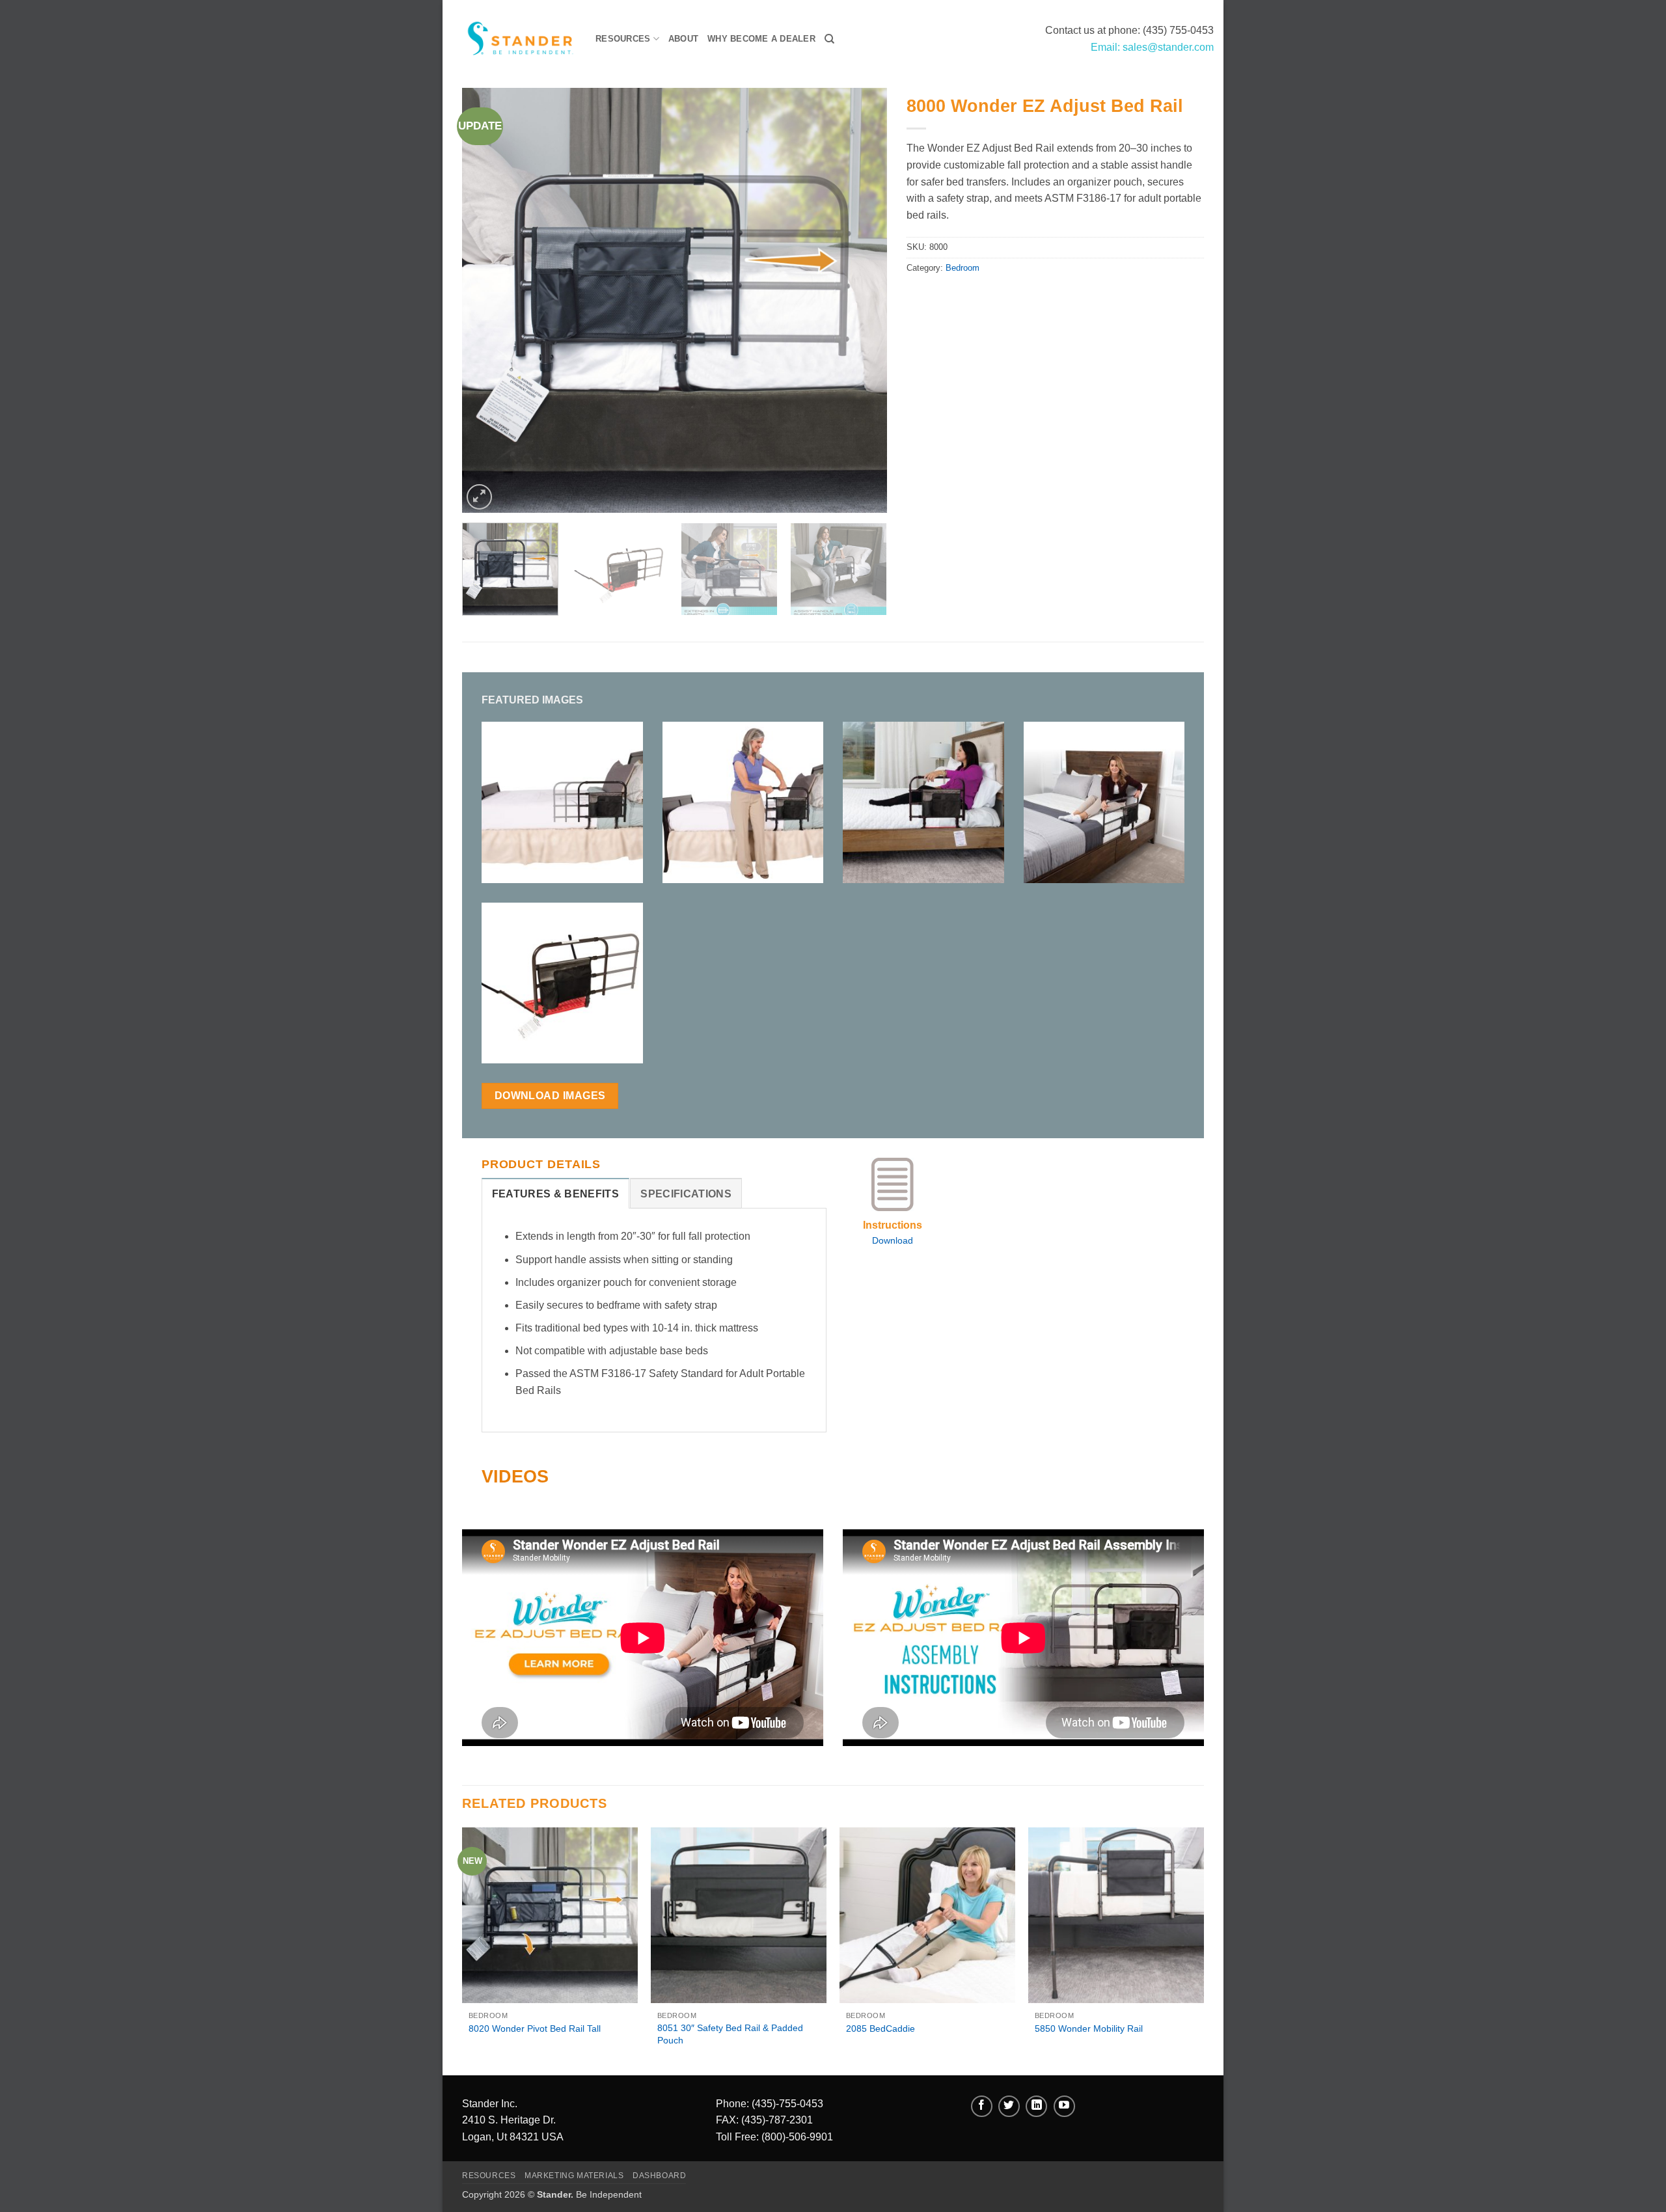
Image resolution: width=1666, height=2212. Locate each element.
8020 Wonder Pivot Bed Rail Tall (535, 2028)
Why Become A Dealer (761, 39)
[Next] (862, 300)
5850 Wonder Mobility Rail (1089, 2028)
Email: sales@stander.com (1152, 47)
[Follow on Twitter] (1009, 2106)
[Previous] (487, 300)
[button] (479, 497)
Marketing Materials (574, 2176)
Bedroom (963, 268)
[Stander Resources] (514, 39)
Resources (623, 39)
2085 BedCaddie (881, 2028)
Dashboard (660, 2176)
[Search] (829, 39)
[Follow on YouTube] (1064, 2106)
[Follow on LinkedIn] (1036, 2106)
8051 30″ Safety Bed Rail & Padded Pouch (730, 2034)
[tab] (555, 1194)
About (683, 39)
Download (893, 1240)
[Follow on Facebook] (982, 2106)
